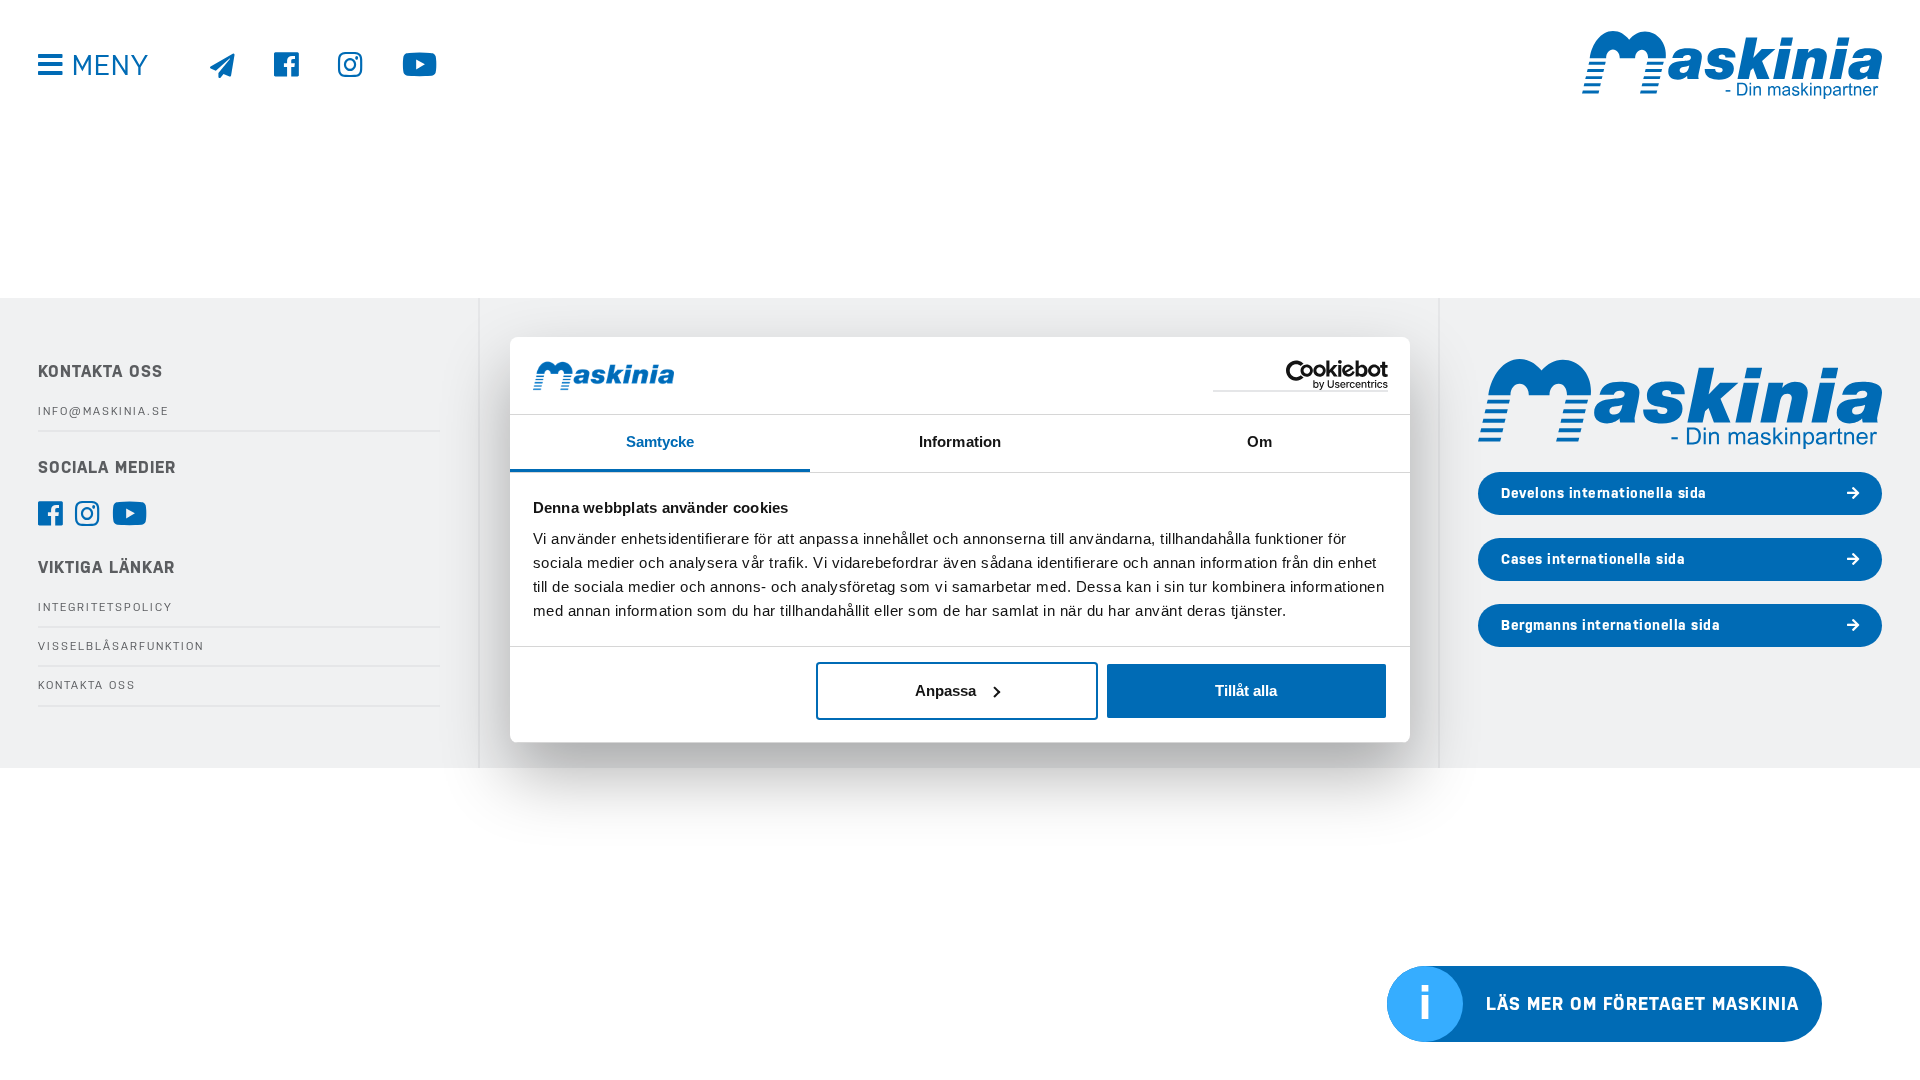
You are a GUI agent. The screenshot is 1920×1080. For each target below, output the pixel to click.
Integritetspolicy (105, 607)
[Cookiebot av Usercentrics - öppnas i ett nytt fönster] (1300, 376)
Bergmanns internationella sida (1610, 625)
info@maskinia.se (103, 411)
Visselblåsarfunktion (121, 646)
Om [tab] (1259, 441)
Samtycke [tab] (660, 441)
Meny (110, 65)
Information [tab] (960, 441)
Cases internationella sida (1593, 559)
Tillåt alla (1246, 690)
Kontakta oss (87, 685)
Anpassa (945, 690)
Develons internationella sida (1604, 493)
